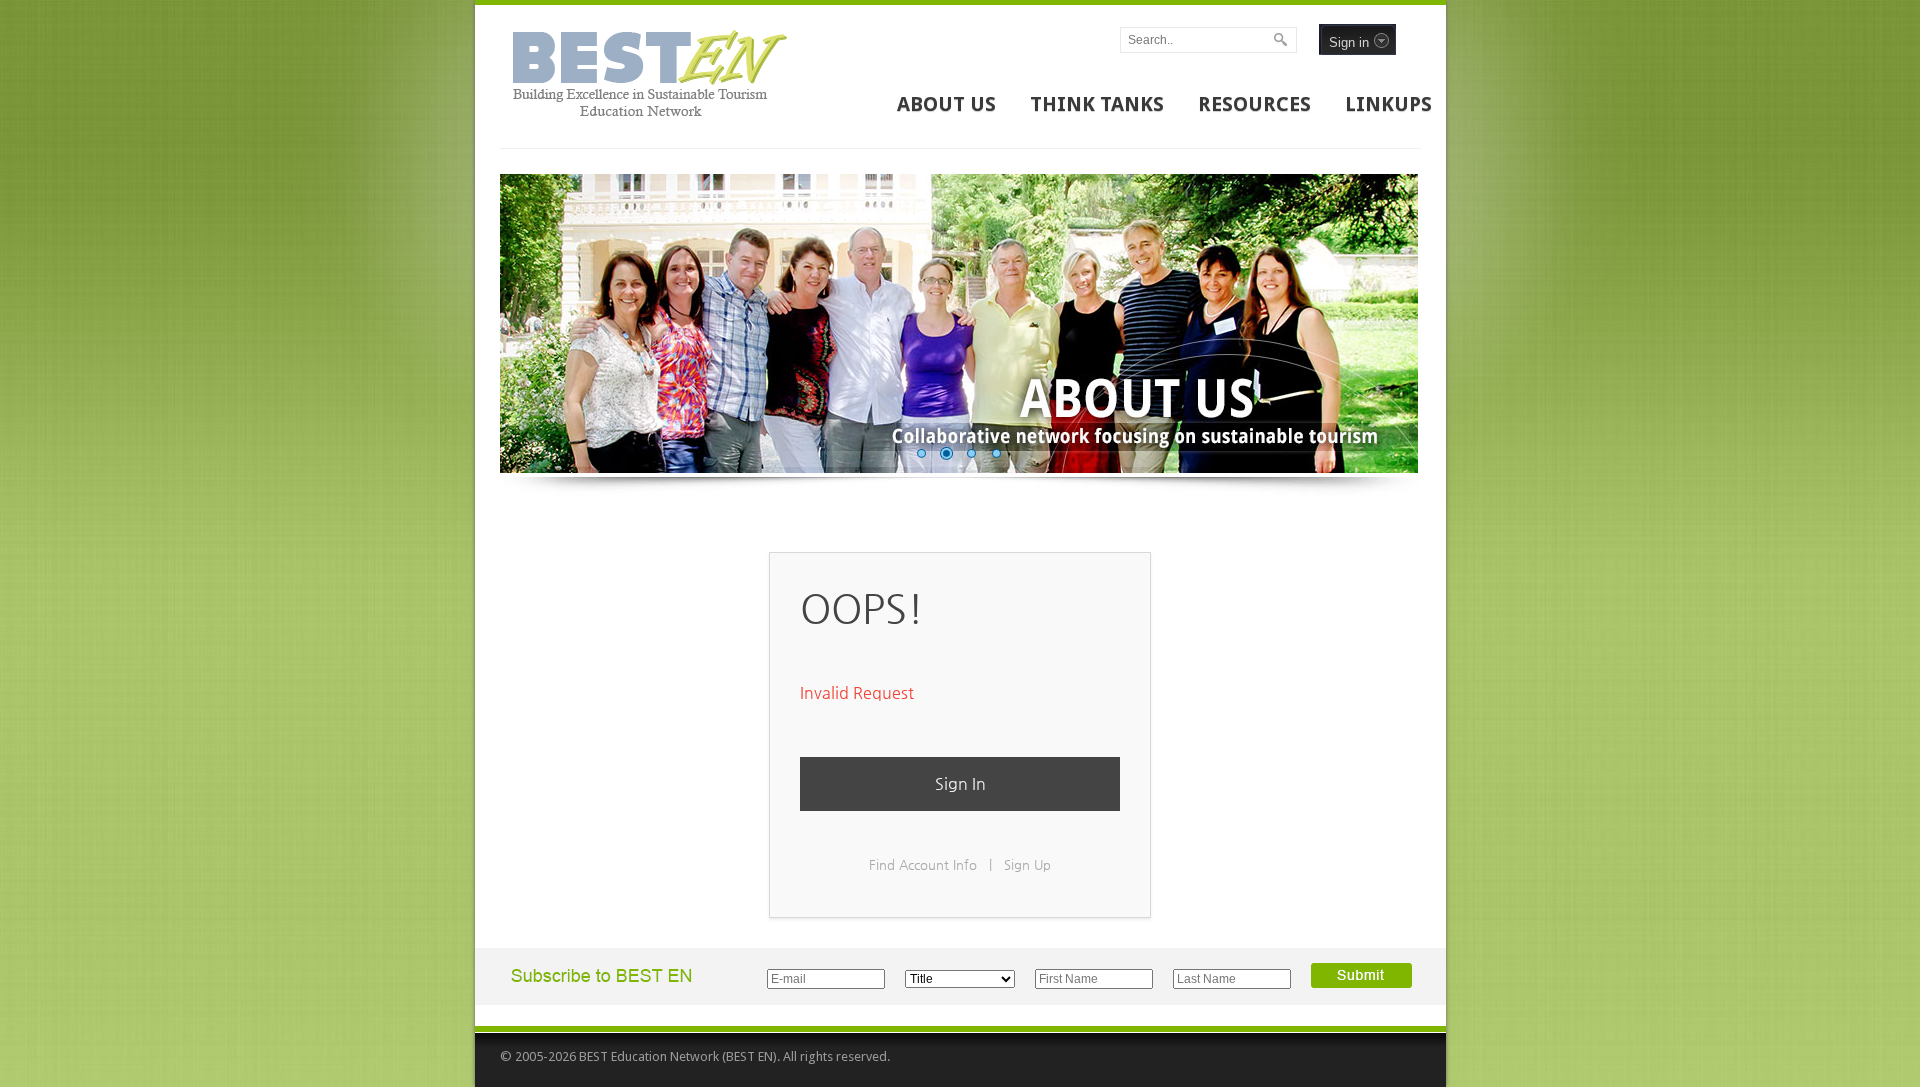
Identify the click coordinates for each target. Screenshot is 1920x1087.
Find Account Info (923, 864)
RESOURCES (1254, 104)
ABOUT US (946, 104)
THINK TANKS (1097, 104)
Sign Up (1027, 864)
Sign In (960, 783)
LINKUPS (1388, 104)
